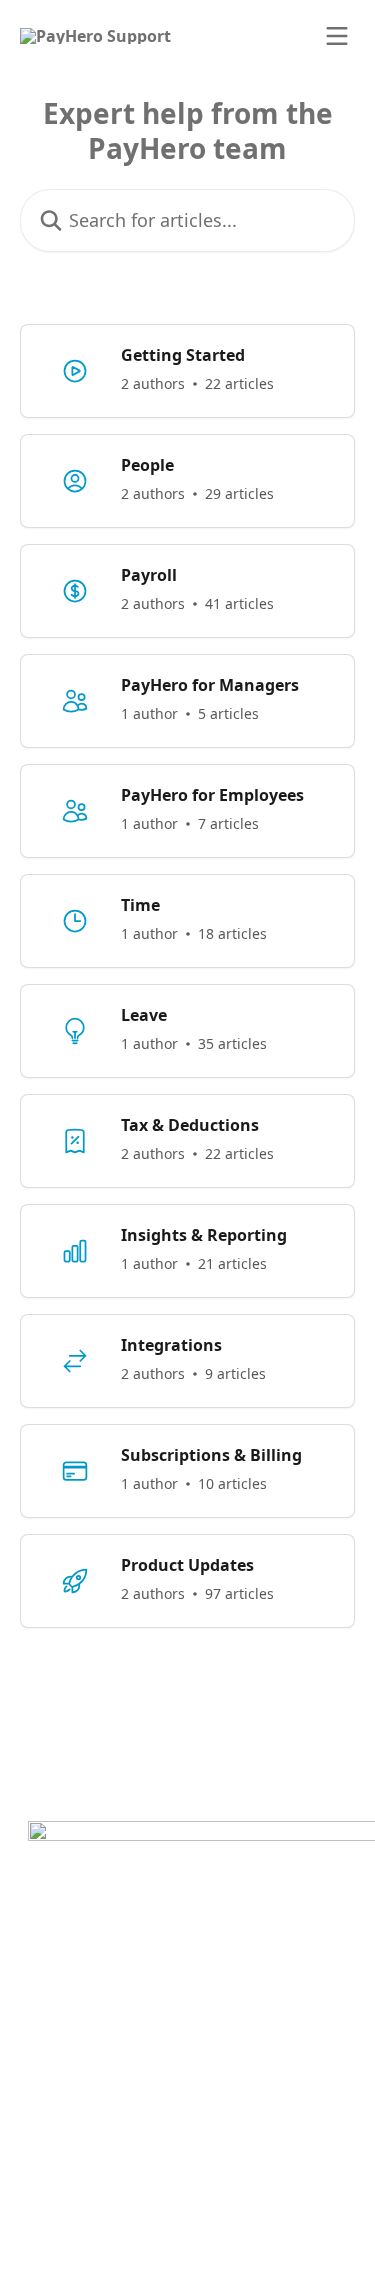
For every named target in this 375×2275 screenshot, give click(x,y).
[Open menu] (337, 36)
